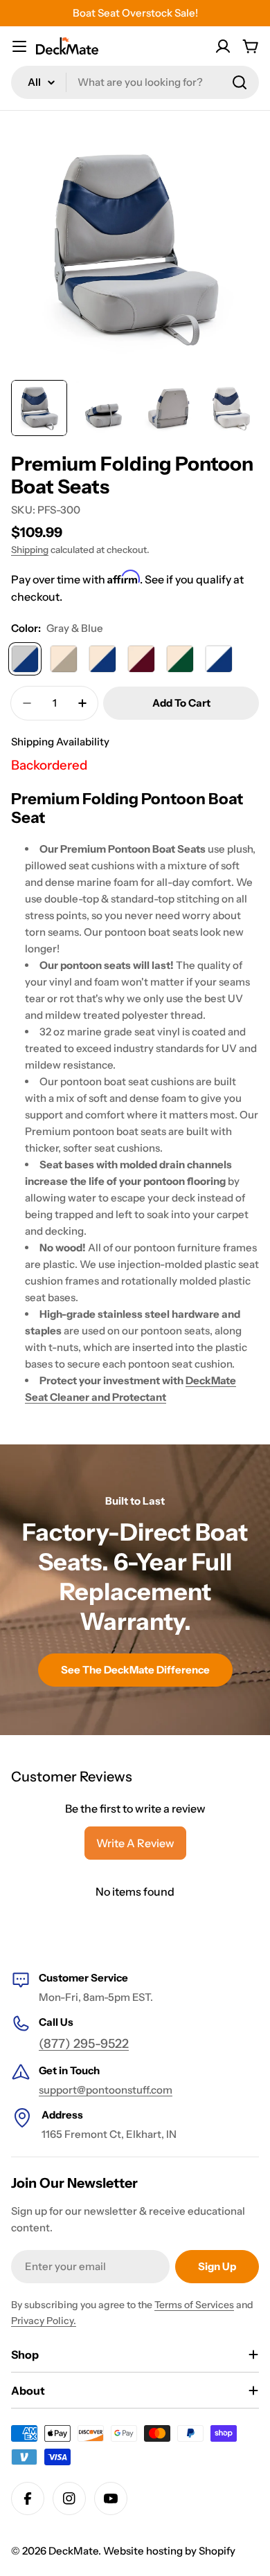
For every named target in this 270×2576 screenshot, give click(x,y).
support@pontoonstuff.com (106, 2090)
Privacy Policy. (44, 2321)
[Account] (223, 46)
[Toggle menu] (19, 46)
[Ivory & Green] (180, 659)
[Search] (240, 82)
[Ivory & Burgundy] (141, 659)
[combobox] (135, 82)
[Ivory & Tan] (64, 659)
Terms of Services (194, 2305)
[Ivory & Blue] (102, 659)
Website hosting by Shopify (169, 2551)
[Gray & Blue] (25, 659)
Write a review (135, 1843)
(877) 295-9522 (84, 2044)
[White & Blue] (219, 659)
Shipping (30, 550)
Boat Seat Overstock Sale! (135, 13)
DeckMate (73, 2551)
